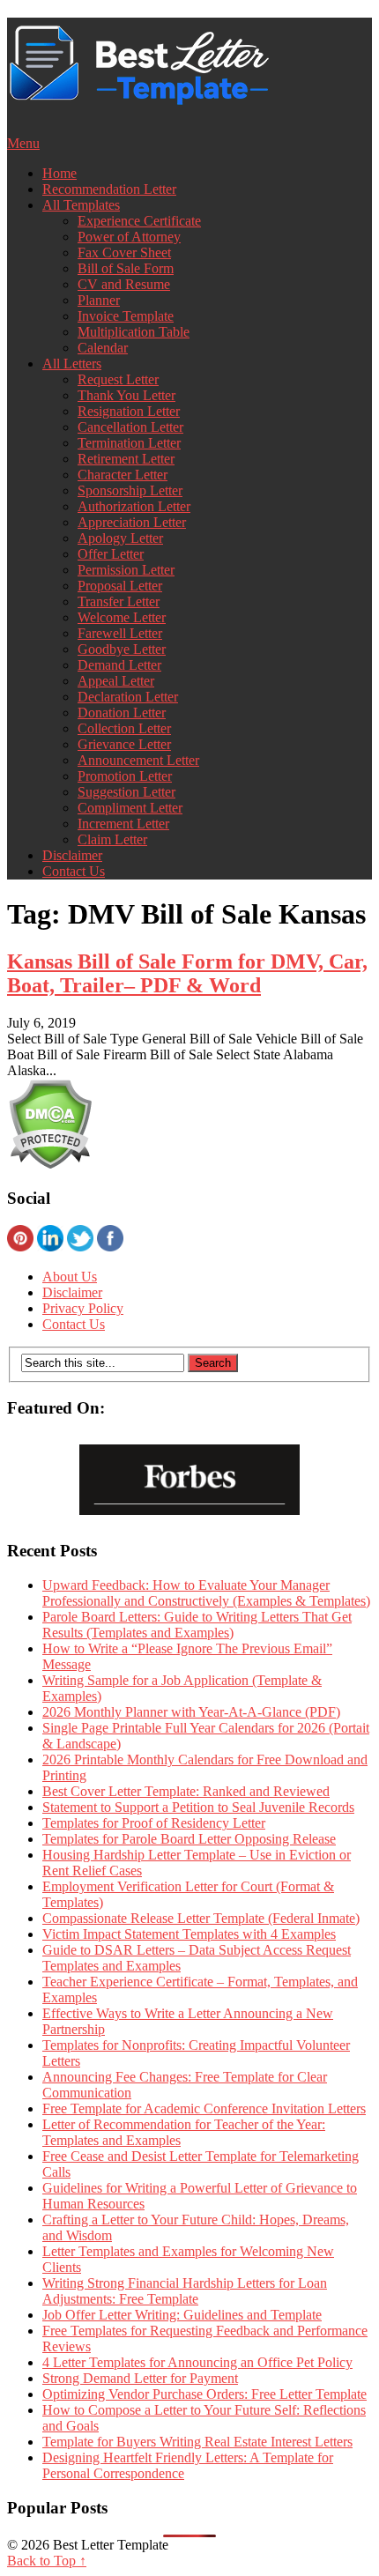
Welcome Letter (122, 617)
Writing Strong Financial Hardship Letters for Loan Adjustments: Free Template (185, 2291)
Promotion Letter (125, 776)
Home (59, 173)
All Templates (81, 205)
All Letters (72, 364)
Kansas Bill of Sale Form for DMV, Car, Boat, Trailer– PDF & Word (187, 973)
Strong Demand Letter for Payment (140, 2378)
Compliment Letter (130, 808)
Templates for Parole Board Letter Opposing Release (189, 1839)
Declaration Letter (128, 697)
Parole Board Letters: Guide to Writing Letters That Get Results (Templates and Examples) (197, 1625)
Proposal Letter (120, 586)
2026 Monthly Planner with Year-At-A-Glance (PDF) (191, 1712)
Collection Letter (124, 728)
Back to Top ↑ (47, 2561)
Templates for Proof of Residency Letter (154, 1823)
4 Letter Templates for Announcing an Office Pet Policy (197, 2362)
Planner (99, 300)
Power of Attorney (129, 237)
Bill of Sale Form (126, 268)
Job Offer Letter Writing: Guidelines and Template (182, 2315)
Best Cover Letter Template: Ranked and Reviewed (186, 1791)
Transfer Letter (119, 601)
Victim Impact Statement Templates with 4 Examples (189, 1934)
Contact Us (74, 871)
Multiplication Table (134, 332)
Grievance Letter (124, 744)
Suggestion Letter (126, 792)
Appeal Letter (116, 681)
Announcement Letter (138, 760)
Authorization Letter (134, 506)
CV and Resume (124, 284)
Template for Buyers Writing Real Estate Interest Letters (197, 2442)
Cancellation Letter (130, 427)
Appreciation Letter (132, 522)
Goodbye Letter (122, 649)
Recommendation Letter (109, 189)
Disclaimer (72, 855)
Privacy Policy (83, 1308)
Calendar (103, 348)
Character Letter (123, 475)
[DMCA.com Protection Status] (50, 1165)
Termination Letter (129, 443)
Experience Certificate (139, 221)
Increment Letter (123, 824)
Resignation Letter (129, 411)
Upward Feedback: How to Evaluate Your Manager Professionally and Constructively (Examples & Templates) (206, 1593)
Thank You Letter (126, 395)
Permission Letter (126, 570)
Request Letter (118, 379)
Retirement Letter (126, 459)
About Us (70, 1277)
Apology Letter (120, 538)
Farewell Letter (120, 633)
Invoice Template (126, 316)
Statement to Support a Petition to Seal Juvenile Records (198, 1807)
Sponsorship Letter (130, 490)
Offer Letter (111, 554)
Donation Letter (122, 713)
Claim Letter (112, 839)
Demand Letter (119, 665)
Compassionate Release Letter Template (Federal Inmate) (201, 1918)
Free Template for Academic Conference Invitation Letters (204, 2108)
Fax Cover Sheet (124, 252)
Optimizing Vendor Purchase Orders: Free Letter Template (204, 2394)
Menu (23, 143)
